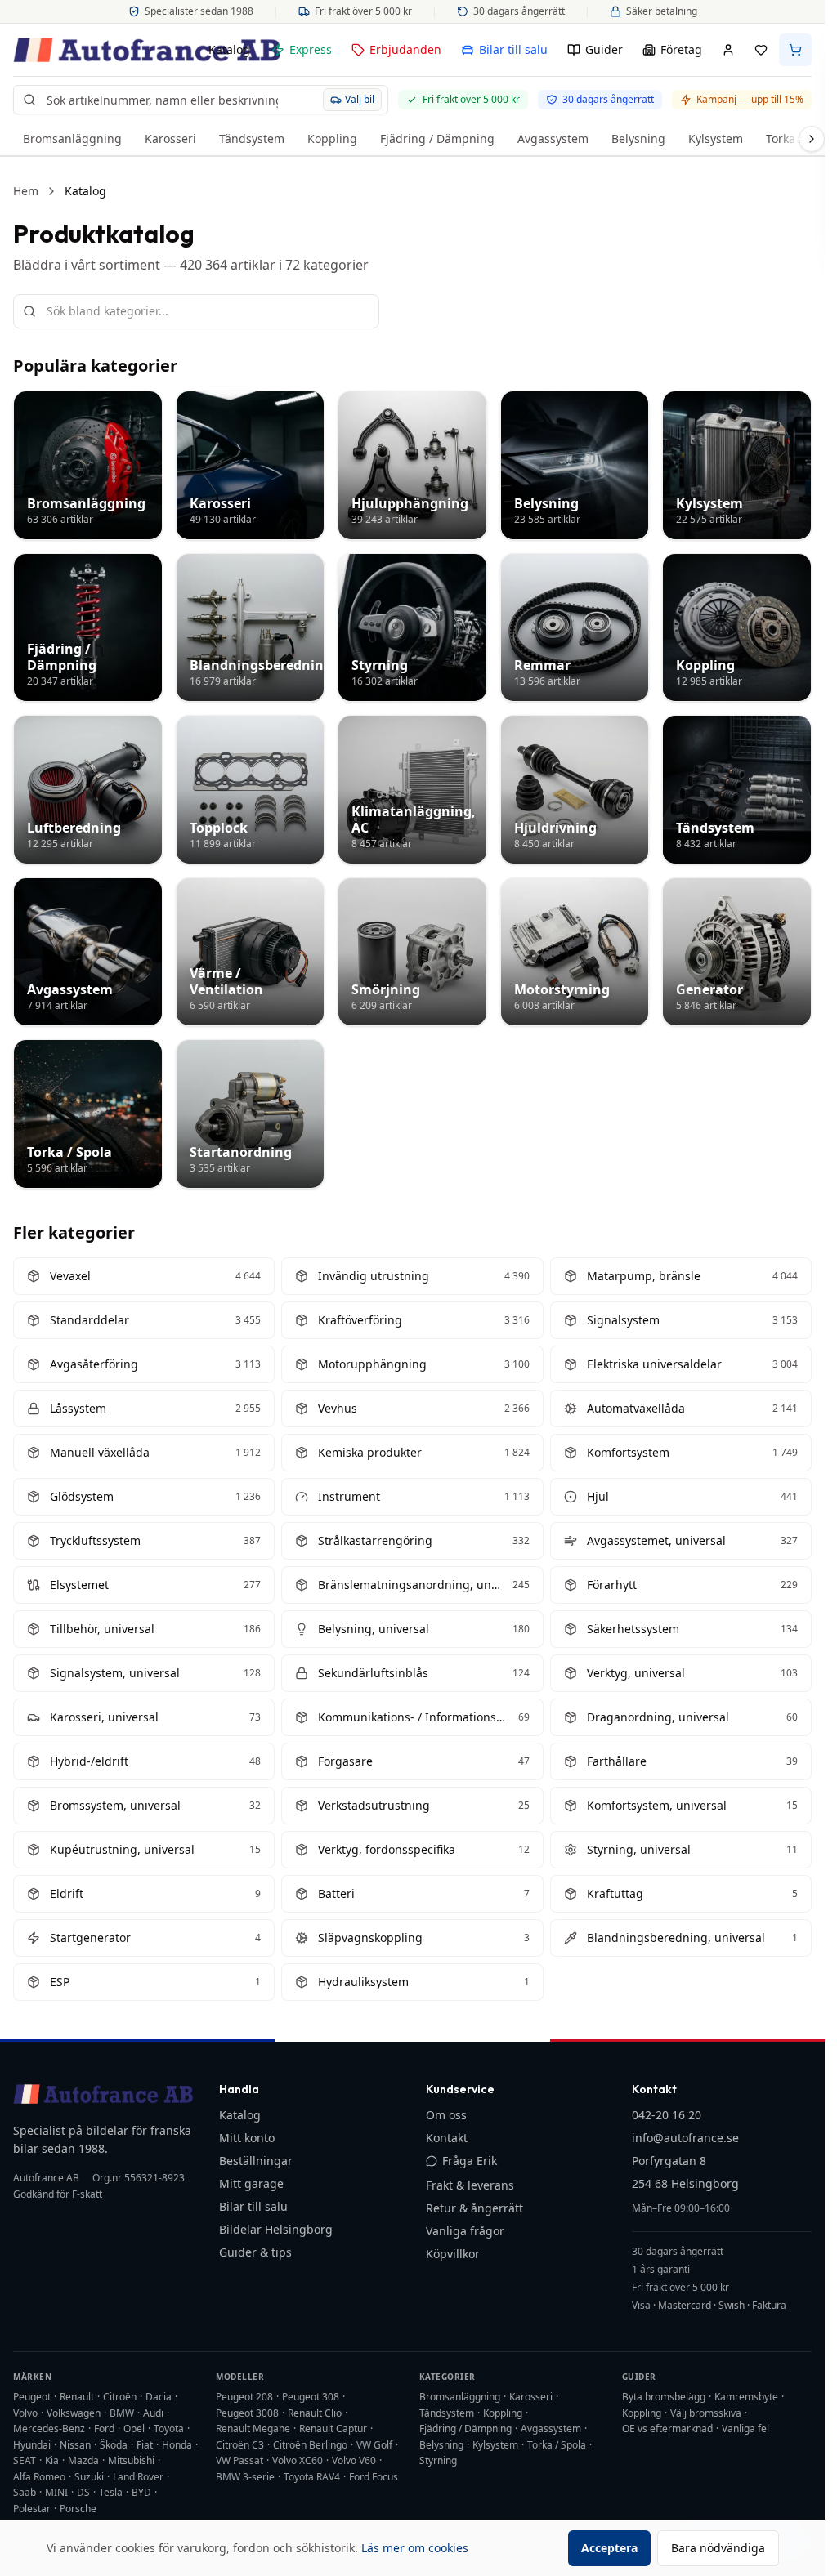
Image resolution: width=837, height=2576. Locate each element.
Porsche (78, 2509)
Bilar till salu (513, 49)
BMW (122, 2413)
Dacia (159, 2397)
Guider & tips (255, 2252)
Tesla (111, 2492)
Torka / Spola (557, 2445)
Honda (177, 2445)
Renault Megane (253, 2429)
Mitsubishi (131, 2460)
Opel (134, 2429)
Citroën (120, 2397)
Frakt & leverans (470, 2185)
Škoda (114, 2445)
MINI (56, 2492)
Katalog (229, 49)
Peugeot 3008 (247, 2413)
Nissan (75, 2445)
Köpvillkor (453, 2254)
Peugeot (32, 2397)
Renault (77, 2397)
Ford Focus (374, 2477)
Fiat (145, 2445)
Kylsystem (716, 138)
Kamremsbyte (746, 2397)
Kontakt (447, 2138)
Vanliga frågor (465, 2231)
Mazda (83, 2460)
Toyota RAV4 (312, 2477)
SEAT (25, 2460)
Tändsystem (252, 138)
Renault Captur (333, 2429)
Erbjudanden (405, 49)
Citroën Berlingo (310, 2445)
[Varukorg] (795, 50)
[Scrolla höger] (812, 139)
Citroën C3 (240, 2445)
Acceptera (609, 2548)
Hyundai (32, 2445)
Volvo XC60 (298, 2460)
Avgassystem (553, 138)
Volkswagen (74, 2413)
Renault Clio (315, 2413)
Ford (104, 2429)
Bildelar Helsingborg (276, 2229)
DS (83, 2492)
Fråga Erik (470, 2161)
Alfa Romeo (39, 2477)
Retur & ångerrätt (474, 2208)
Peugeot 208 (244, 2397)
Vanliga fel (745, 2429)
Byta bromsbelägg (664, 2397)
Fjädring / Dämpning (437, 138)
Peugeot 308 (311, 2397)
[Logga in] (728, 50)
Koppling (332, 138)
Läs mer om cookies (415, 2548)
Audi (153, 2413)
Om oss (446, 2115)
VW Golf (374, 2445)
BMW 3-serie (245, 2477)
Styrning (438, 2460)
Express (311, 49)
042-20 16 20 (667, 2115)
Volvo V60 (354, 2460)
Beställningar (256, 2161)
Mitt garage (251, 2183)
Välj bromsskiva (706, 2413)
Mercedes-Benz (49, 2429)
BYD (141, 2492)
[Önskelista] (761, 50)
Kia (52, 2460)
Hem (26, 191)
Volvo (25, 2413)
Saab (25, 2492)
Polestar (32, 2509)
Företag (681, 49)
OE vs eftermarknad (667, 2429)
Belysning (638, 138)
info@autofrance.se (685, 2138)
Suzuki (89, 2477)
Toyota (169, 2429)
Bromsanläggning (72, 138)
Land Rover (138, 2477)
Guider (604, 49)
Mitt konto (247, 2138)
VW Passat (239, 2460)
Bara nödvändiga (718, 2548)
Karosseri (170, 138)
